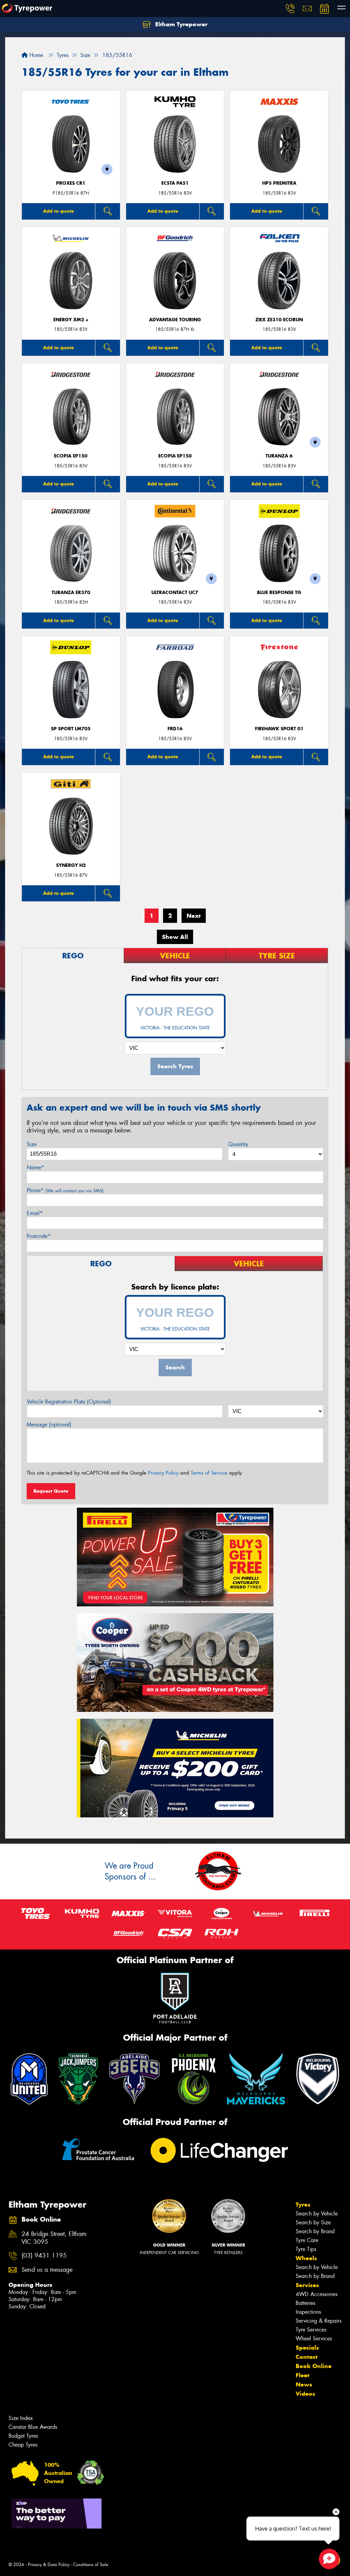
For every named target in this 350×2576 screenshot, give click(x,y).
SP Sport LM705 (71, 729)
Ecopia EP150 (71, 456)
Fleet (302, 2375)
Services (307, 2285)
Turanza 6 (279, 456)
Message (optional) (49, 1425)
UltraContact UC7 (175, 593)
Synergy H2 (71, 865)
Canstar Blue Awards (33, 2427)
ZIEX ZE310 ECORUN (279, 320)
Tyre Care (307, 2240)
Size (32, 1144)
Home (35, 55)
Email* (35, 1213)
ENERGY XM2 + (71, 320)
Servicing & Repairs (319, 2321)
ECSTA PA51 (175, 183)
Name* (35, 1167)
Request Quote (51, 1491)
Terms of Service (209, 1473)
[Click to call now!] (290, 9)
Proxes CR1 (71, 183)
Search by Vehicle (317, 2214)
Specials (307, 2348)
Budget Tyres (23, 2436)
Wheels (306, 2258)
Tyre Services (311, 2330)
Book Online (314, 2366)
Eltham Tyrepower (180, 24)
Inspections (308, 2312)
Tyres (303, 2205)
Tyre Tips (306, 2249)
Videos (305, 2394)
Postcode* (39, 1236)
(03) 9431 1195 (44, 2256)
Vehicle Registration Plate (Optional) (69, 1402)
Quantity (238, 1144)
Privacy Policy (163, 1473)
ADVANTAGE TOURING (175, 320)
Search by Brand (315, 2231)
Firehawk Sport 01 (279, 729)
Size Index (21, 2418)
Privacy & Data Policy (49, 2565)
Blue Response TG (279, 593)
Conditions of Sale (91, 2565)
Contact (307, 2357)
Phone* (65, 1190)
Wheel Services (314, 2339)
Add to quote (58, 211)
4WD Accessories (317, 2294)
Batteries (305, 2303)
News (304, 2384)
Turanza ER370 (71, 593)
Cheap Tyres (23, 2445)
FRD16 (175, 729)
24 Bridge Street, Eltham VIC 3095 (54, 2238)
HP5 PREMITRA (279, 183)
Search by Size (313, 2222)
